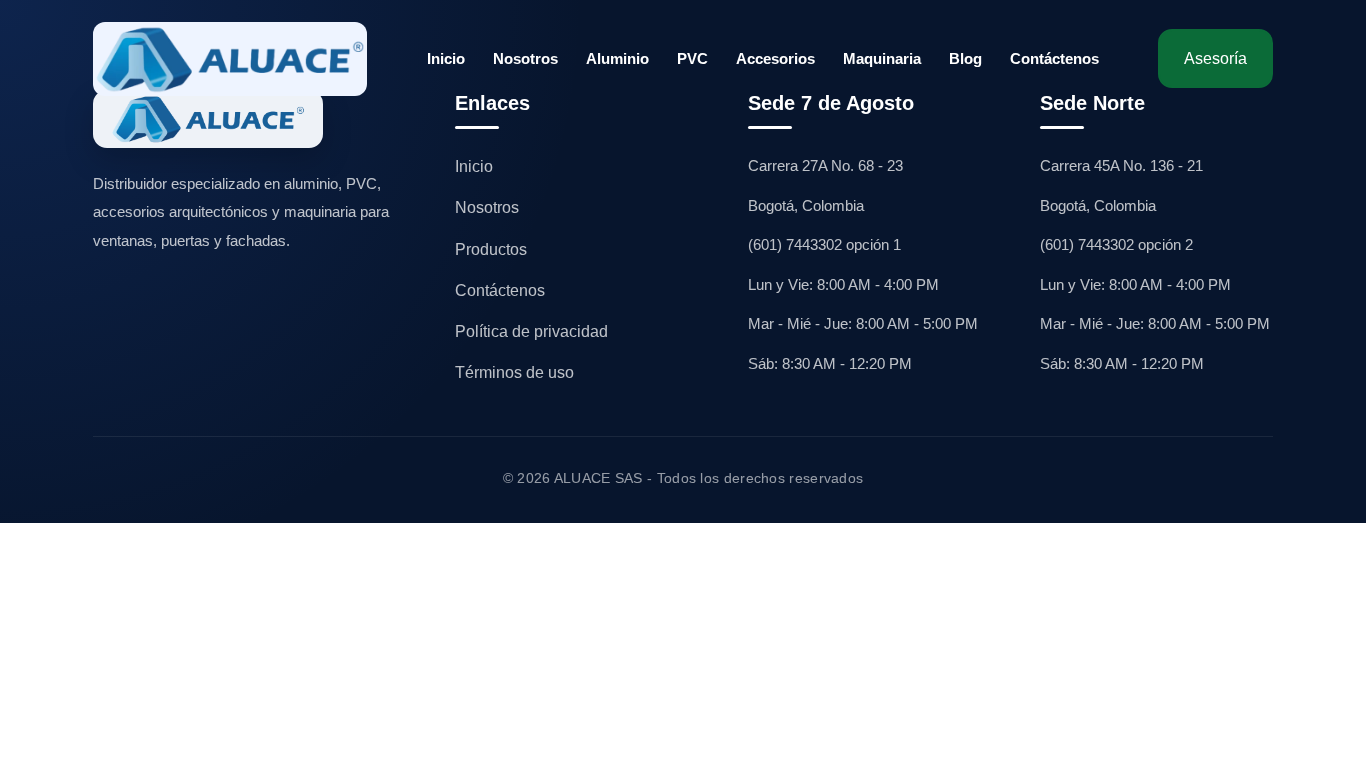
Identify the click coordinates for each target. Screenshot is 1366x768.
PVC (692, 58)
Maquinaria (882, 58)
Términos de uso (514, 372)
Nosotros (525, 58)
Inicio (446, 58)
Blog (965, 58)
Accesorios (775, 58)
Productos (491, 249)
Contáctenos (1054, 58)
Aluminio (617, 58)
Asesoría (1215, 58)
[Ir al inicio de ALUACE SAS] (230, 59)
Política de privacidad (531, 331)
